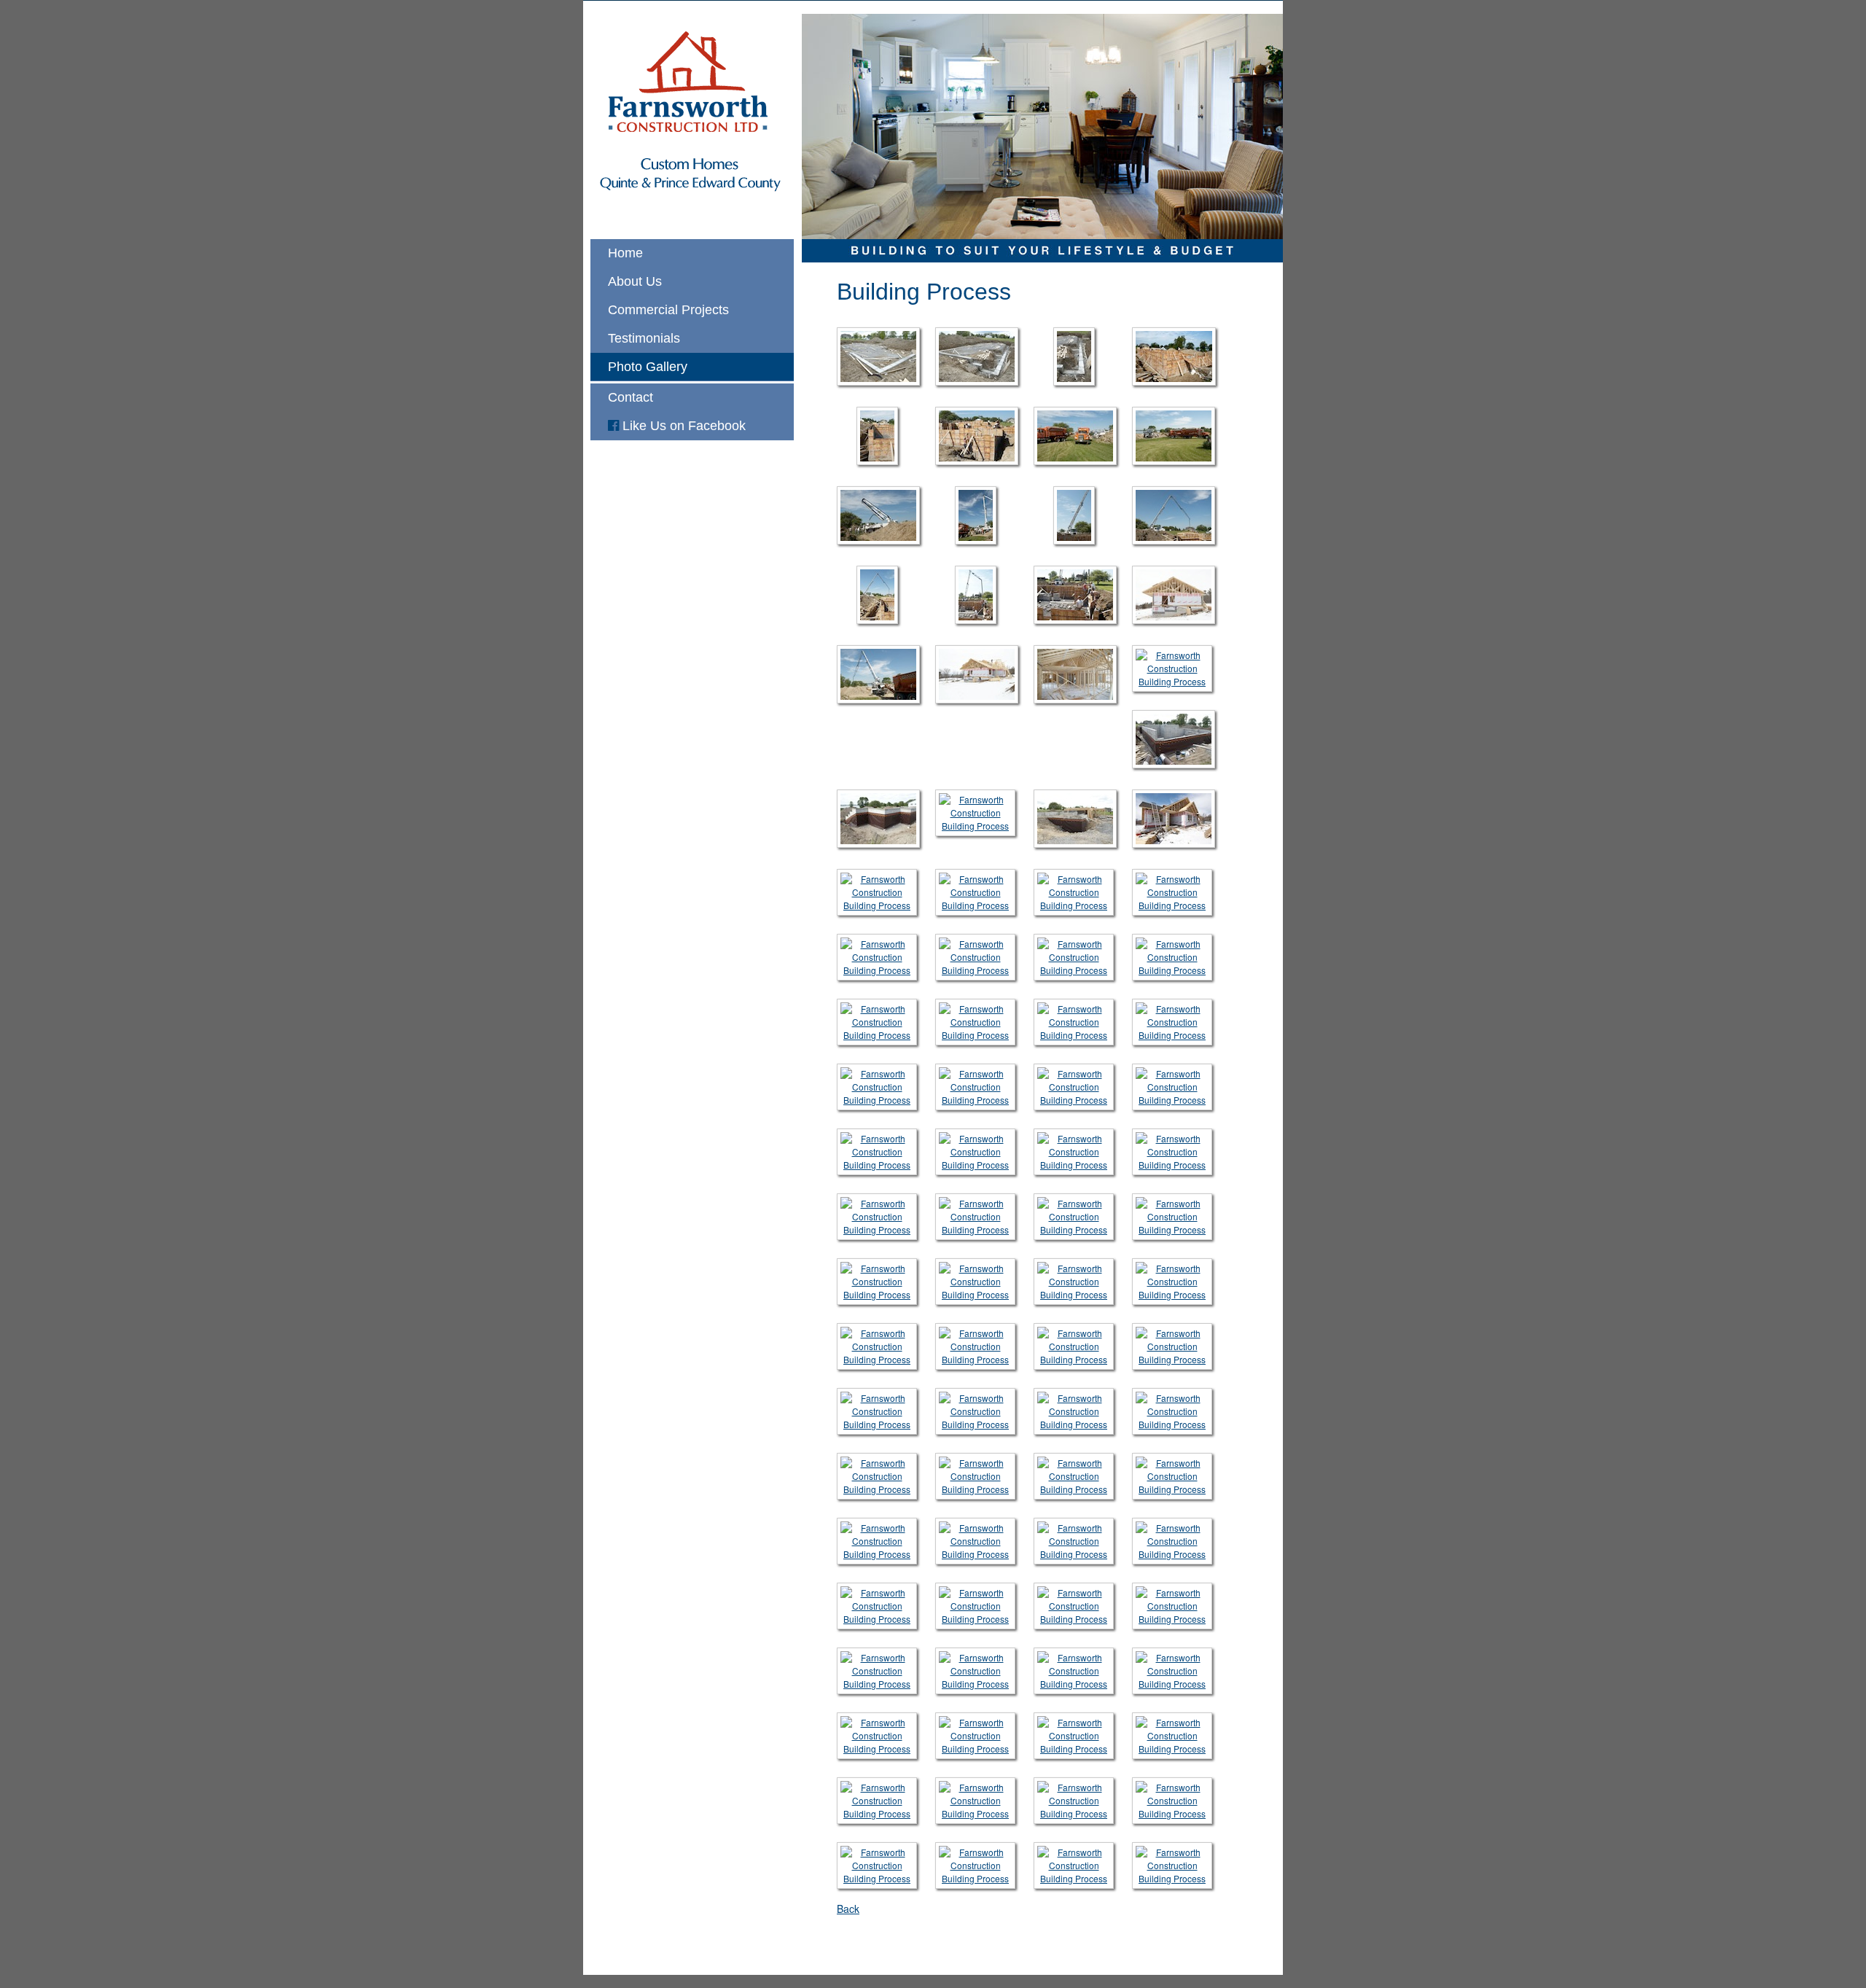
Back (848, 1909)
